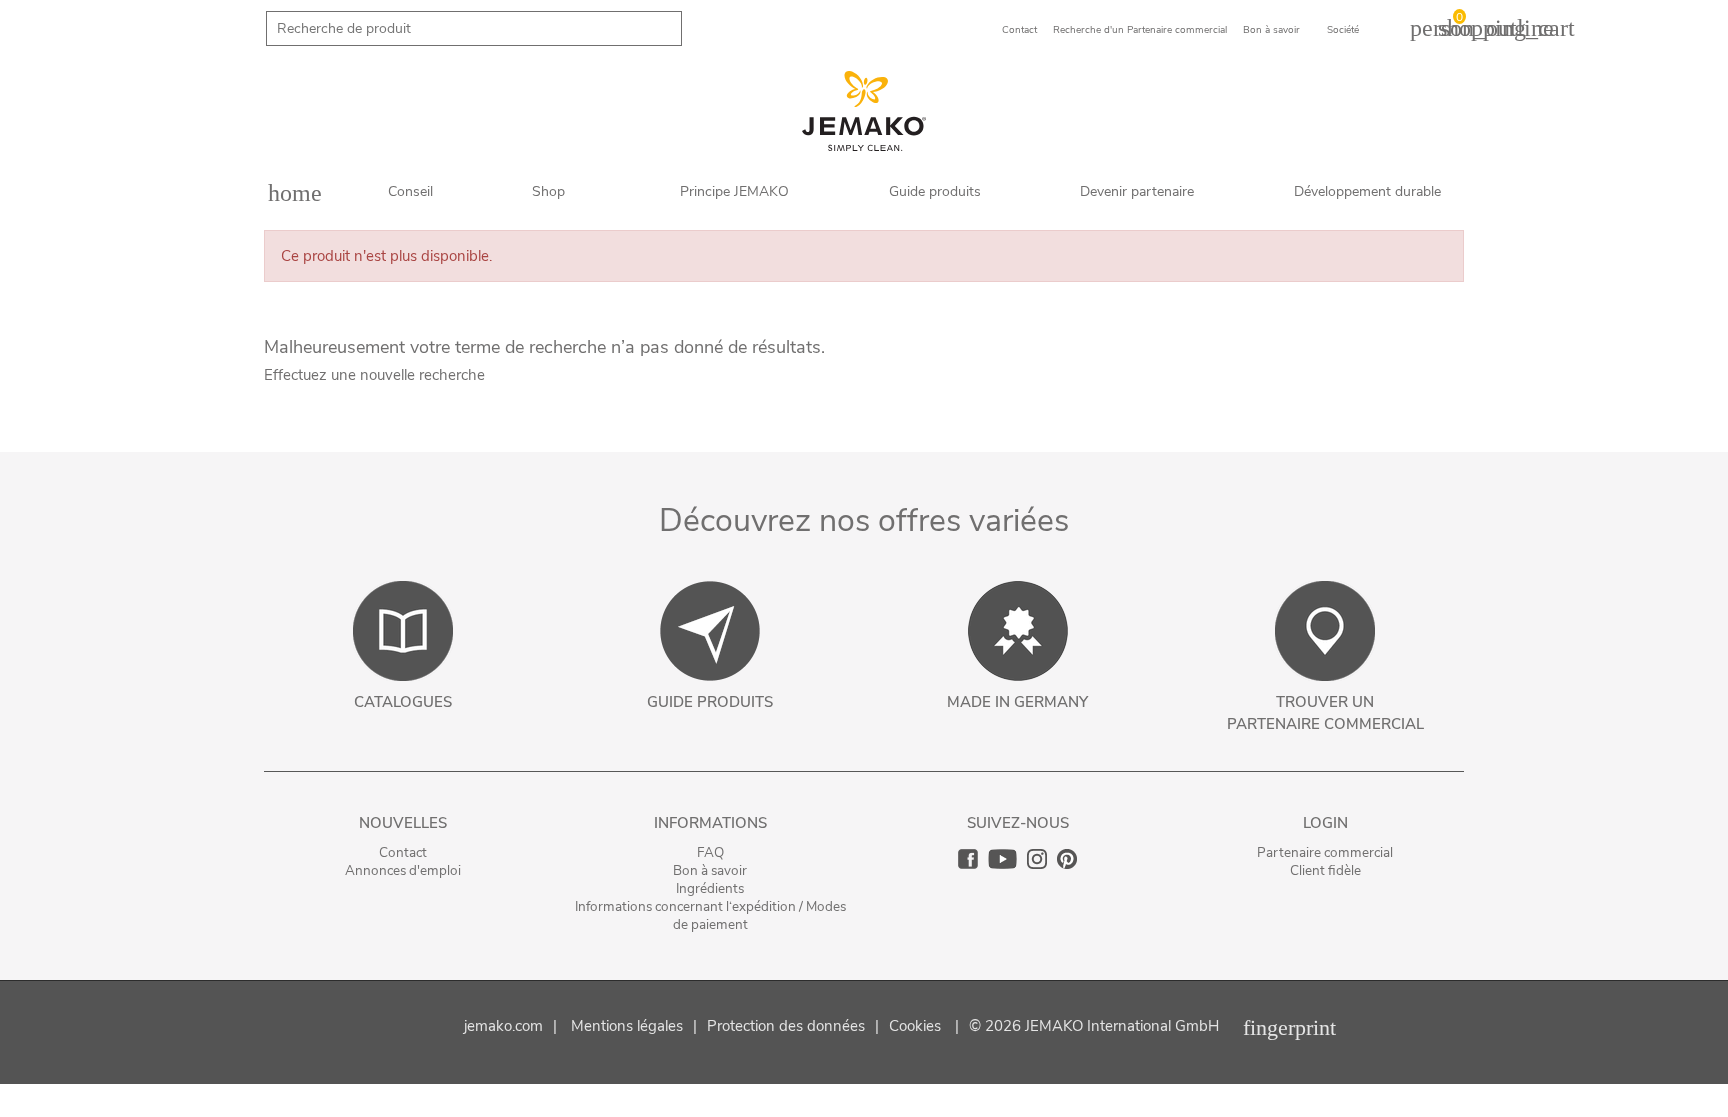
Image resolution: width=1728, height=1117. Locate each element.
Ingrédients (710, 888)
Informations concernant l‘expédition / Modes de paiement (710, 915)
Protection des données (786, 1026)
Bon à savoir (710, 870)
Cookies (915, 1026)
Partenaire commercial (1325, 852)
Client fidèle (1325, 870)
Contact (403, 852)
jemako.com (503, 1026)
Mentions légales (627, 1026)
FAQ (710, 852)
